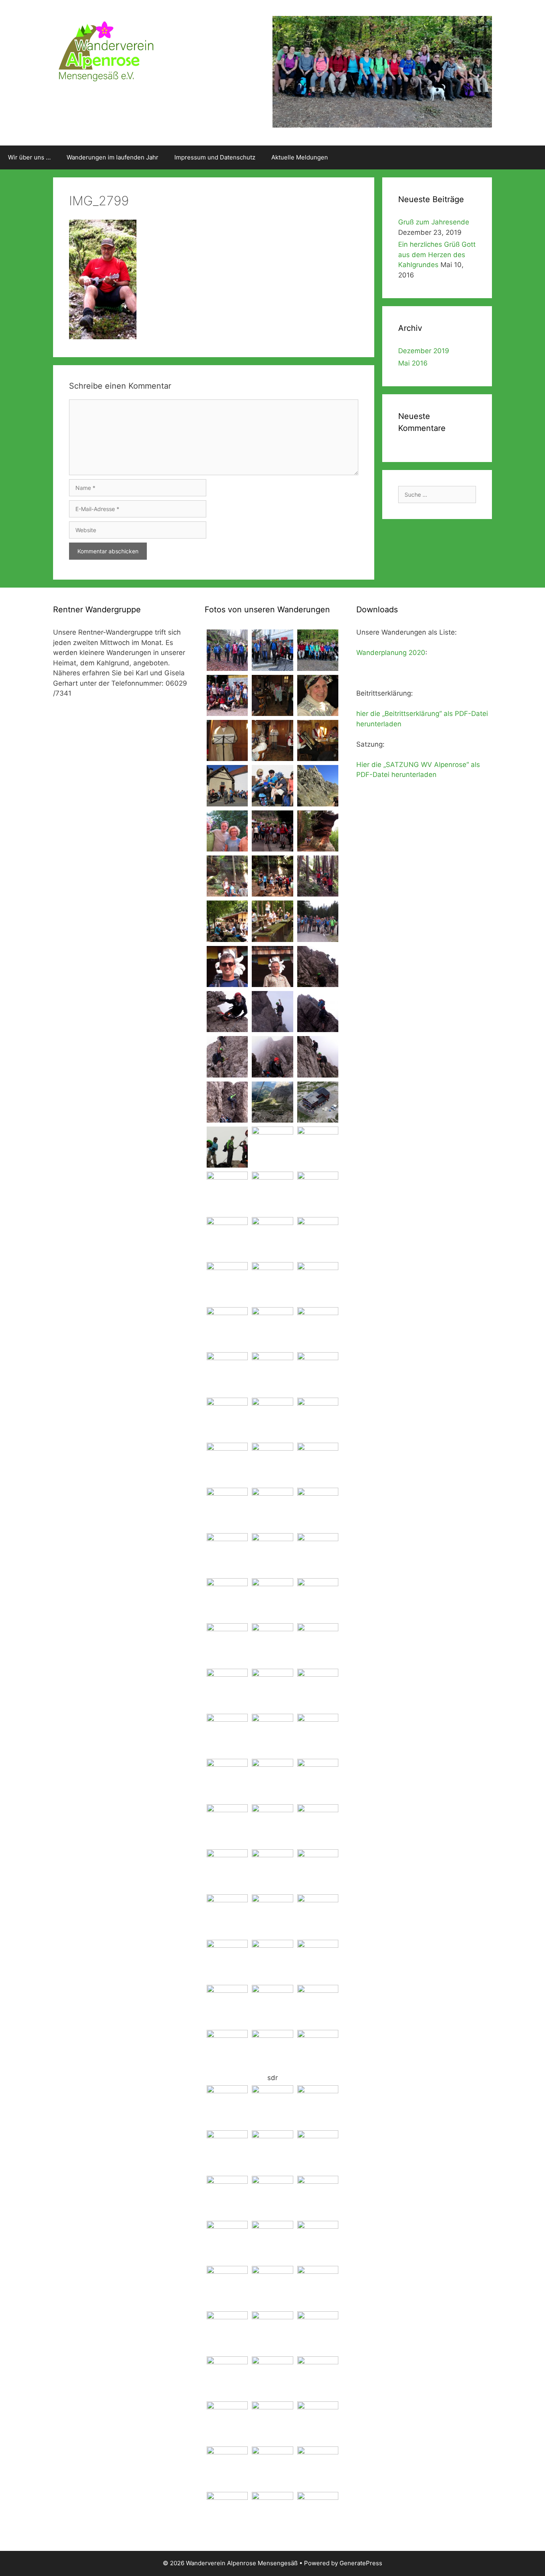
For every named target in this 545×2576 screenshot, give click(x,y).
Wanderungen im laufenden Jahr (113, 157)
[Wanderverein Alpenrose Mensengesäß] (105, 50)
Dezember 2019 (424, 351)
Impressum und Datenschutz (215, 157)
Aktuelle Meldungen (300, 157)
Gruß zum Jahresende (434, 222)
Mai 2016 (413, 363)
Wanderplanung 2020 (391, 653)
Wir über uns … (29, 157)
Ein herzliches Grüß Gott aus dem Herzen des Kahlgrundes (437, 255)
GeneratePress (361, 2563)
